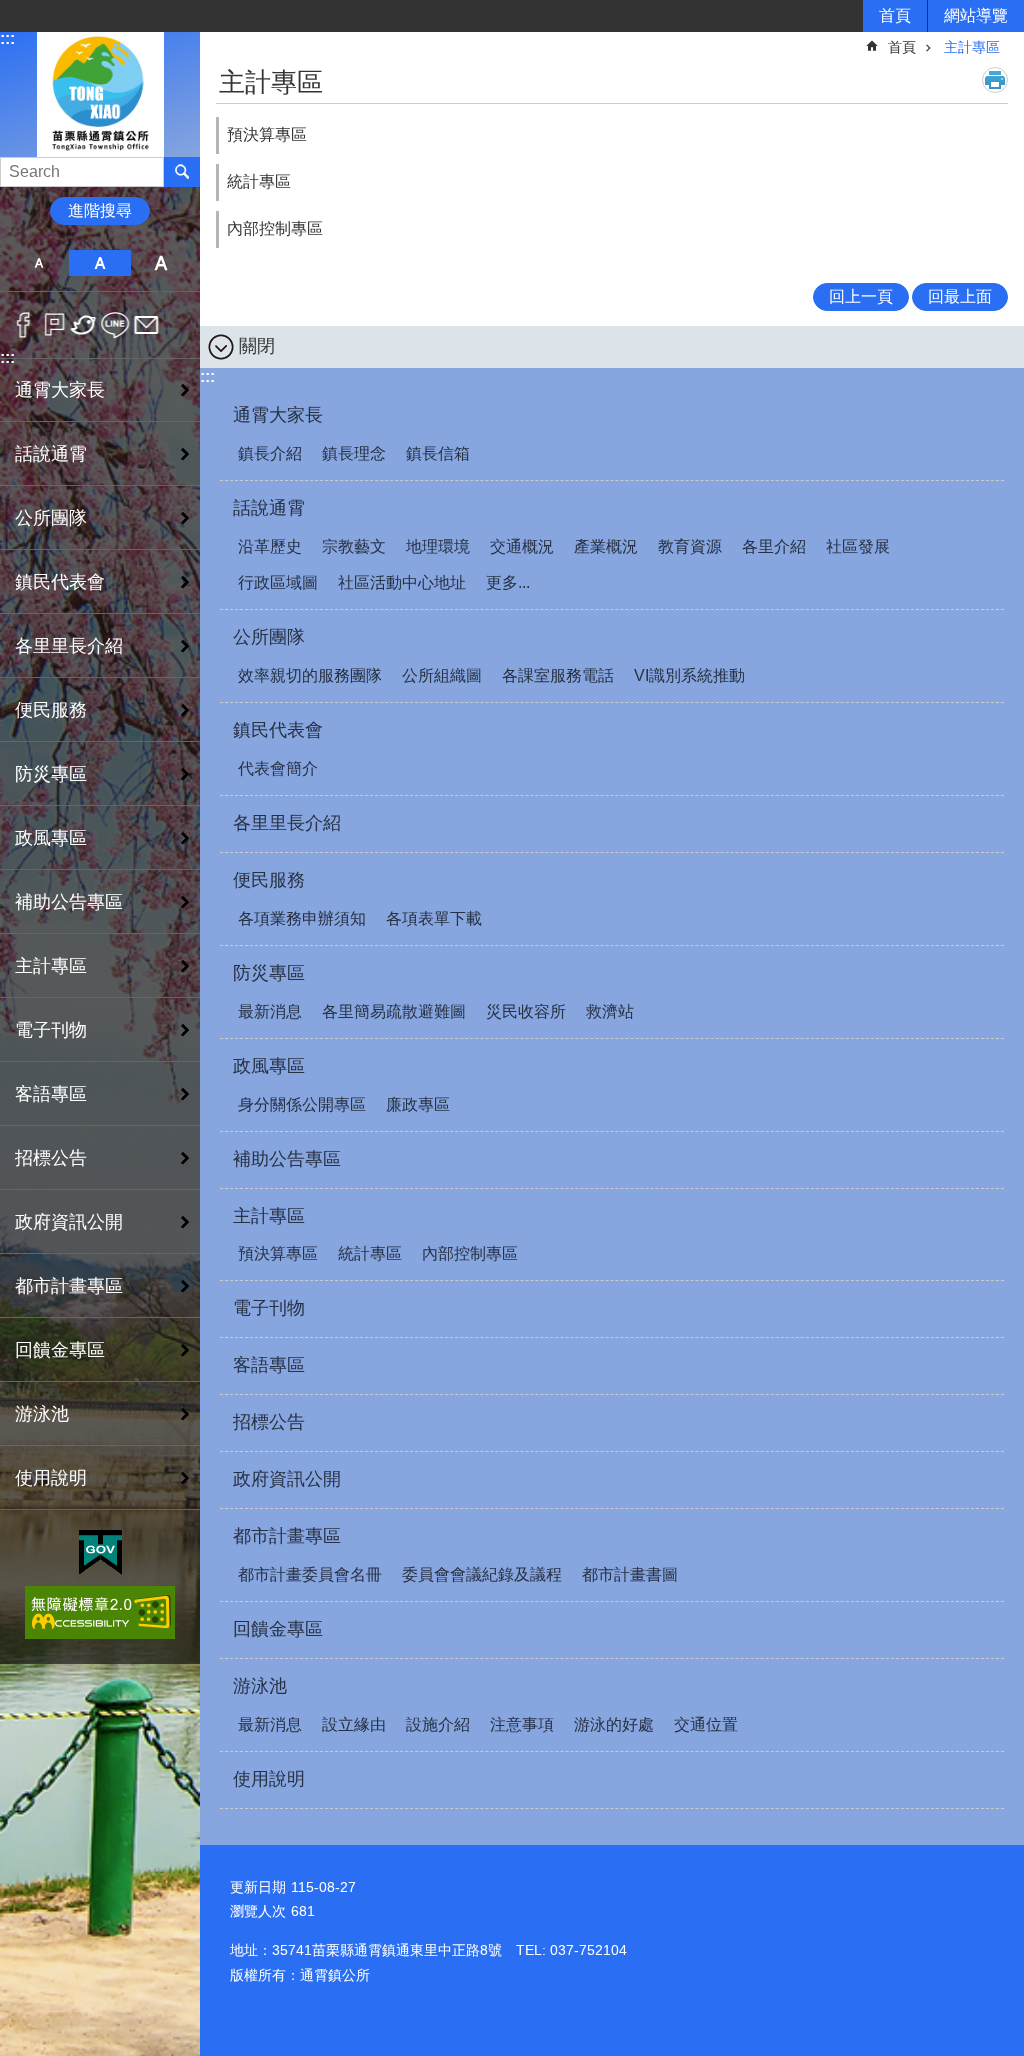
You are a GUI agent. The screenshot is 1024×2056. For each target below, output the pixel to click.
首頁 (895, 15)
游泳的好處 (614, 1724)
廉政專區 (418, 1104)
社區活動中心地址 (402, 582)
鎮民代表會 (278, 730)
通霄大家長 (278, 415)
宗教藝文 (354, 546)
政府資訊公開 (69, 1222)
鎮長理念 (354, 453)
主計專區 (972, 47)
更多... (508, 582)
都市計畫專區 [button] (69, 1286)
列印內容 (995, 80)
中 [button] (99, 263)
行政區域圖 (278, 582)
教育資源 (690, 546)
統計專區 (259, 181)
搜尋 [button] (182, 172)
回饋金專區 (60, 1350)
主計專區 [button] (51, 966)
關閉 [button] (257, 346)
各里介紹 (774, 546)
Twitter (84, 325)
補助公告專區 (69, 902)
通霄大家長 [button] (60, 390)
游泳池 (260, 1686)
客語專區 (51, 1094)
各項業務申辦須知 (302, 918)
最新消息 (270, 1011)
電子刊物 (51, 1030)
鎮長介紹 (270, 453)
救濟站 (610, 1011)
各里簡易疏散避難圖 (394, 1011)
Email (146, 325)
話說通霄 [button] (51, 454)
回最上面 (960, 296)
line (115, 325)
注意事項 (522, 1724)
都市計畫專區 (287, 1536)
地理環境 (438, 546)
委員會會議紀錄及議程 (482, 1574)
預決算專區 (267, 134)
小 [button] (38, 263)
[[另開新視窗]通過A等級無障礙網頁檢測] (100, 1612)
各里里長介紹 (69, 646)
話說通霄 (269, 508)
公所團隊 (269, 637)
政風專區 (269, 1066)
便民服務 (269, 880)
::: (7, 38)
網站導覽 (976, 15)
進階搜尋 (100, 210)
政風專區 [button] (51, 838)
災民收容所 (526, 1011)
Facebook (23, 325)
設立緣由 (354, 1724)
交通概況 (522, 546)
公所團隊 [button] (51, 518)
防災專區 (269, 973)
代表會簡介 (278, 768)
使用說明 (51, 1478)
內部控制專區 (275, 228)
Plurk (54, 325)
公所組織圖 (442, 675)
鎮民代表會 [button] (60, 582)
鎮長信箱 (438, 453)
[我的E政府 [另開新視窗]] (100, 1553)
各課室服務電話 (558, 675)
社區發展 (858, 546)
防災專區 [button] (51, 774)
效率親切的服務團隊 (310, 675)
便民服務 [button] (51, 710)
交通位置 (706, 1724)
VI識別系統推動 (689, 675)
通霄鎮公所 (100, 93)
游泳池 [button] (42, 1414)
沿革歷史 (270, 546)
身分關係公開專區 (302, 1104)
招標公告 (51, 1158)
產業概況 (606, 546)
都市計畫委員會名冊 (310, 1574)
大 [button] (161, 263)
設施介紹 (438, 1724)
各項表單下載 (434, 918)
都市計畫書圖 (630, 1574)
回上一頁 (861, 296)
